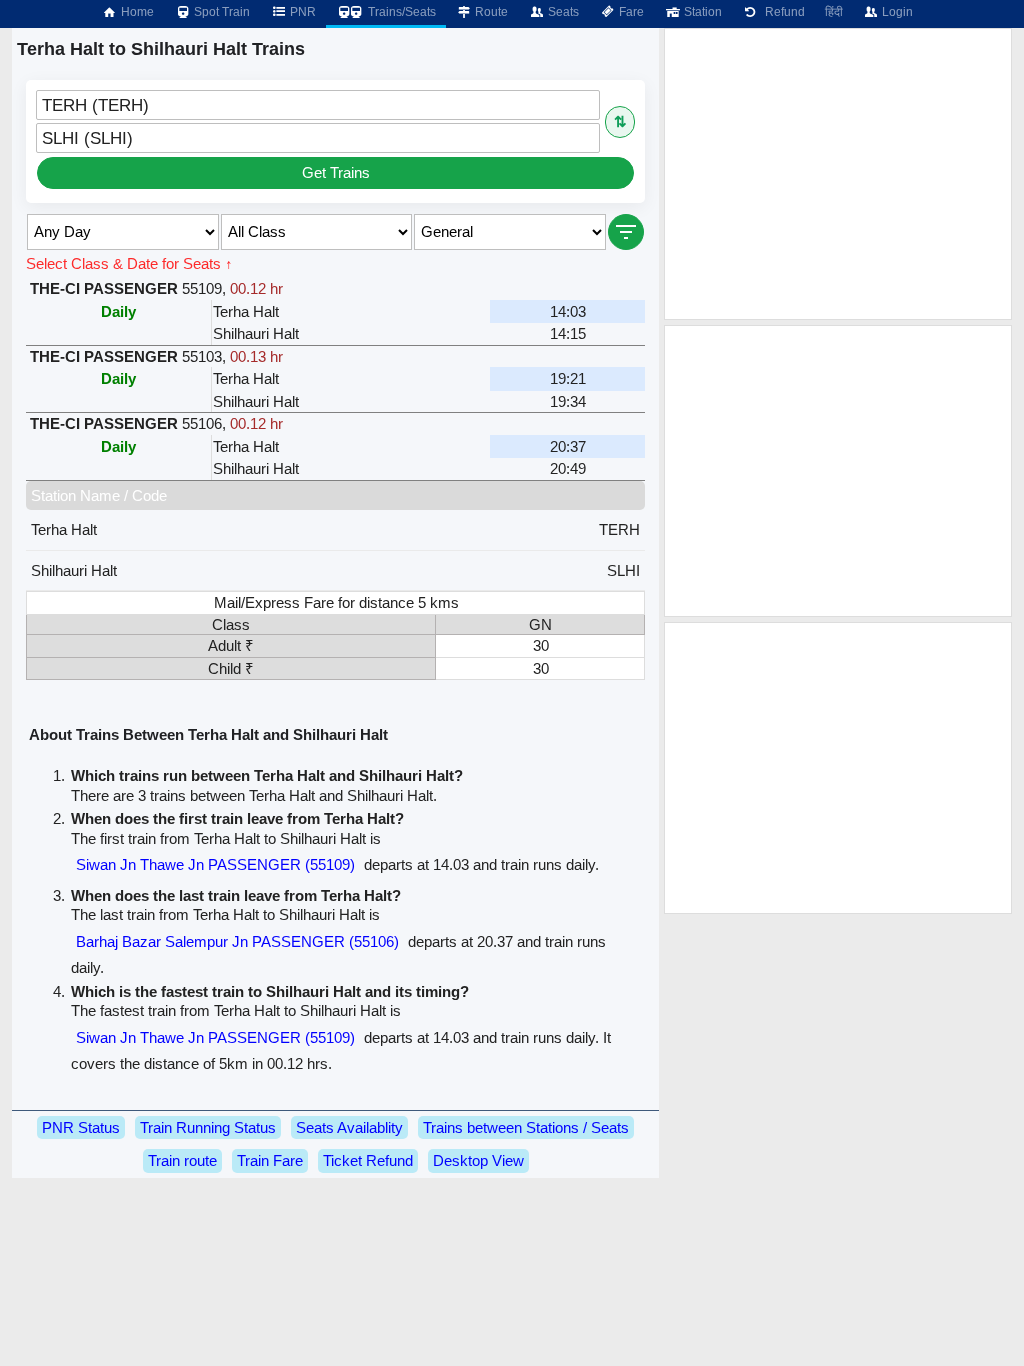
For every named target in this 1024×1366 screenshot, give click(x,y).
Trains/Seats (400, 12)
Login (896, 12)
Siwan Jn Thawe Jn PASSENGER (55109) (215, 864)
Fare (630, 12)
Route (490, 12)
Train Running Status (208, 1127)
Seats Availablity (349, 1127)
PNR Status (81, 1127)
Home (136, 12)
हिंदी (834, 12)
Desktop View (478, 1160)
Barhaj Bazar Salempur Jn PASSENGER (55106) (237, 941)
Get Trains (336, 172)
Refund (782, 12)
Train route (182, 1160)
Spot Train (220, 12)
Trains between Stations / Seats (526, 1127)
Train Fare (270, 1160)
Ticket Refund (368, 1160)
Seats (562, 12)
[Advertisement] (838, 174)
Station (701, 12)
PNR (301, 12)
